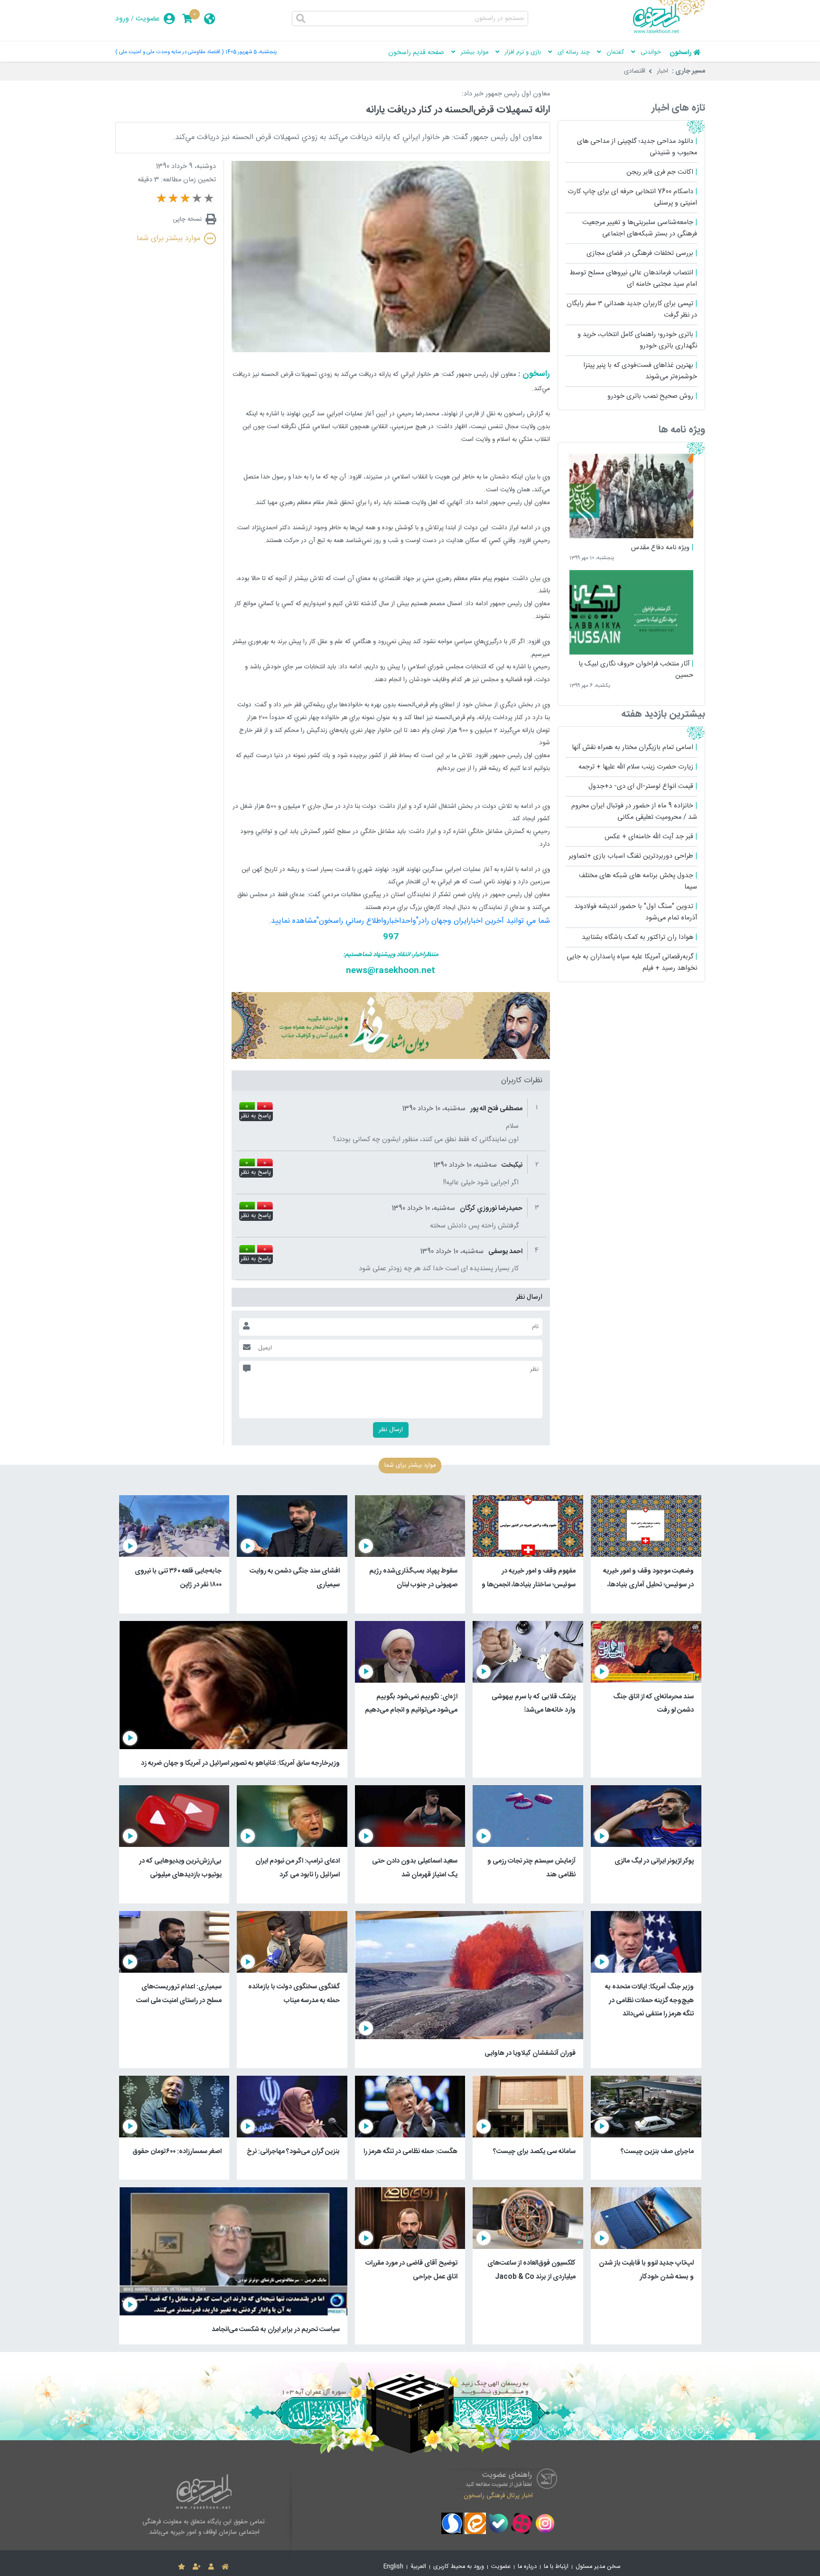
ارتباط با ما (556, 2567)
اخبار (662, 71)
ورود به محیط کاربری (459, 2567)
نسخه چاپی (187, 219)
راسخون (680, 53)
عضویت (148, 19)
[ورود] (211, 2567)
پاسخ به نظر (256, 1116)
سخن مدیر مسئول (598, 2567)
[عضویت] (197, 2567)
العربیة (418, 2567)
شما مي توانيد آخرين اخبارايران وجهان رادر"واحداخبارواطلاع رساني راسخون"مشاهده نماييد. (409, 921)
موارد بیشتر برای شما (168, 239)
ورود (122, 19)
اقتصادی (635, 71)
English (393, 2567)
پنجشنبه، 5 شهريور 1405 (251, 52)
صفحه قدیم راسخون (416, 53)
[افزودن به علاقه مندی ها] (182, 2567)
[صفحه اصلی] (225, 2567)
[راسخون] (669, 32)
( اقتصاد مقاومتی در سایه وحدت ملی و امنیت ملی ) (169, 52)
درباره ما (527, 2567)
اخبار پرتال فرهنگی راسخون (498, 2495)
